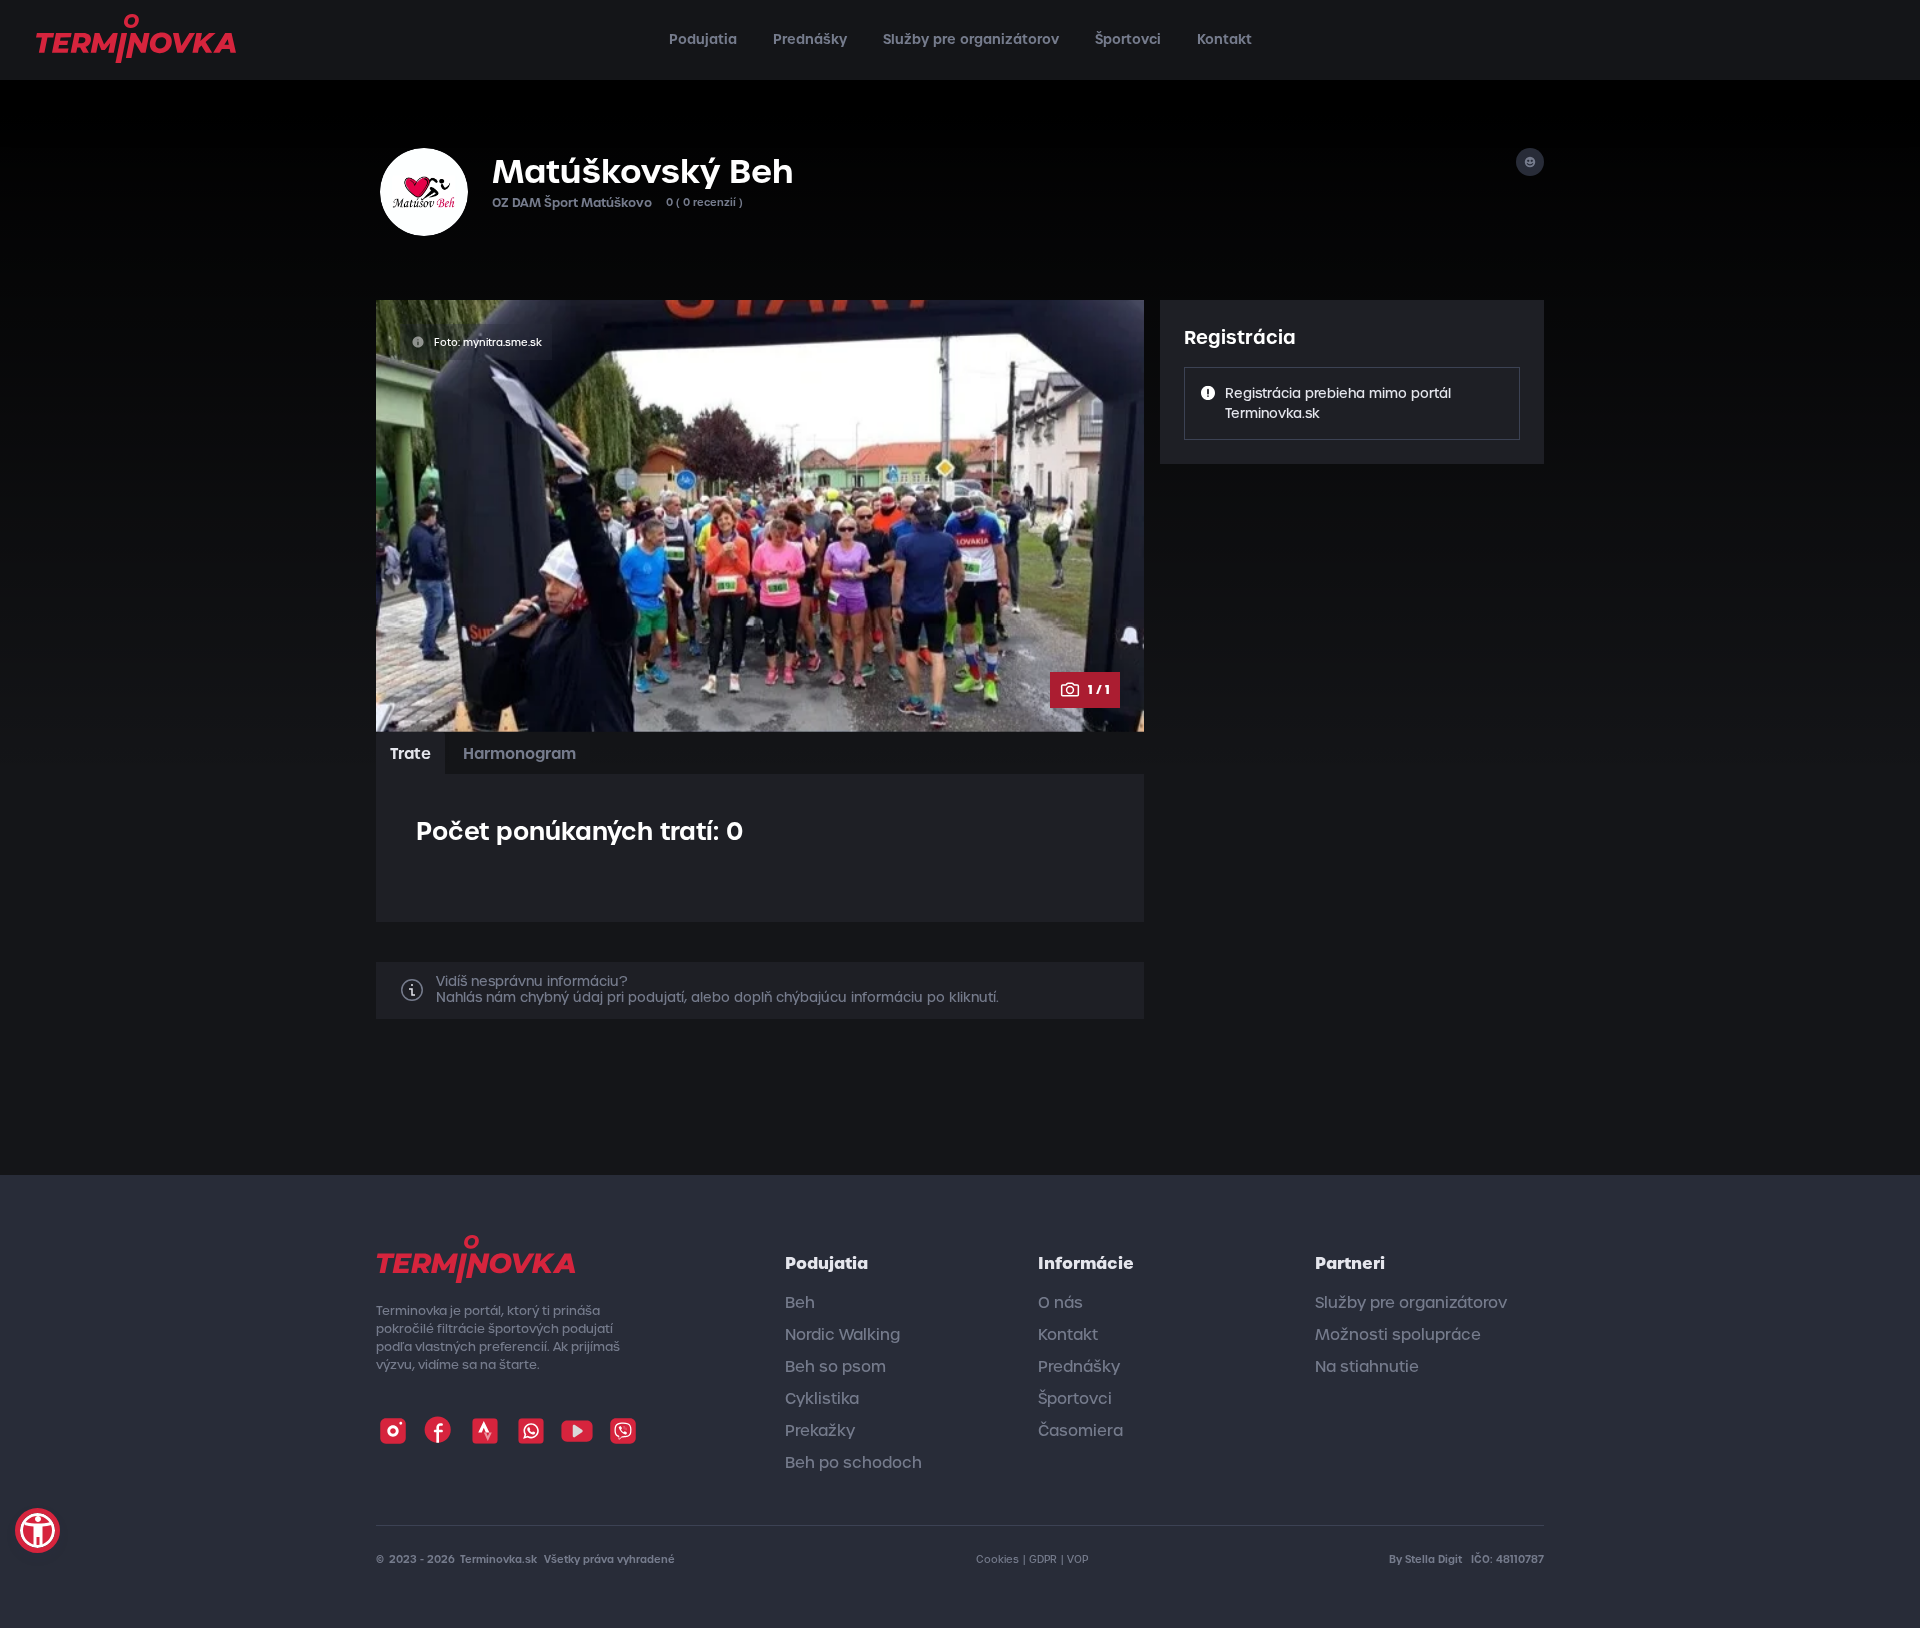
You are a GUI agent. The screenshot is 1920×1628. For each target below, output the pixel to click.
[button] (37, 1530)
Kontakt (1224, 39)
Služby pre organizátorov (971, 39)
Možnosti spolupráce (1398, 1335)
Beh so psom (835, 1367)
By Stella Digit (1427, 1559)
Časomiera (1080, 1431)
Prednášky (810, 39)
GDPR (1043, 1559)
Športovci (1128, 39)
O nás (1060, 1303)
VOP (1077, 1559)
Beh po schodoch (853, 1463)
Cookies (997, 1559)
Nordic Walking (842, 1335)
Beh (800, 1303)
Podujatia (703, 39)
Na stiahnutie (1367, 1367)
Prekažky (820, 1431)
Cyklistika (822, 1399)
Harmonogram (519, 753)
